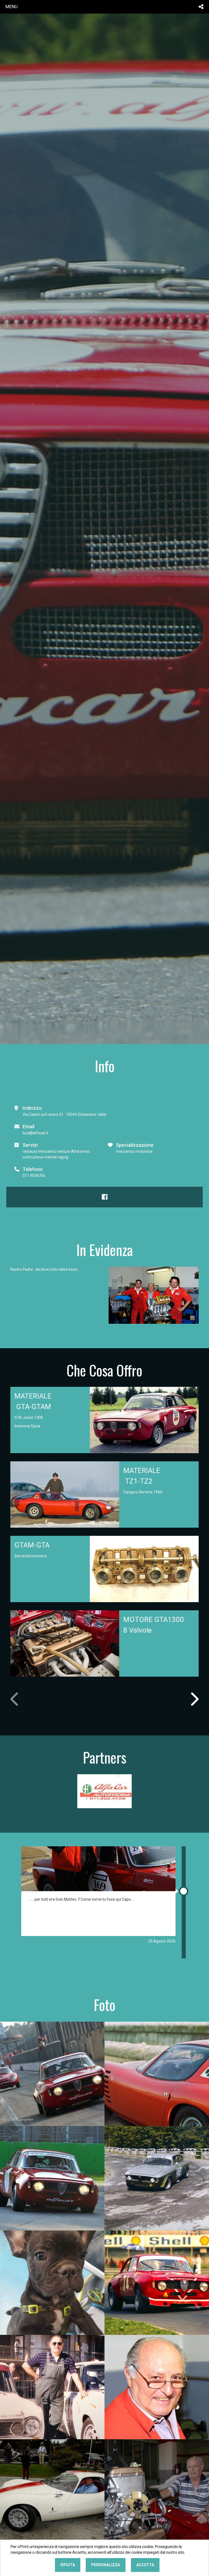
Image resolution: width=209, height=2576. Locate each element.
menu (12, 7)
